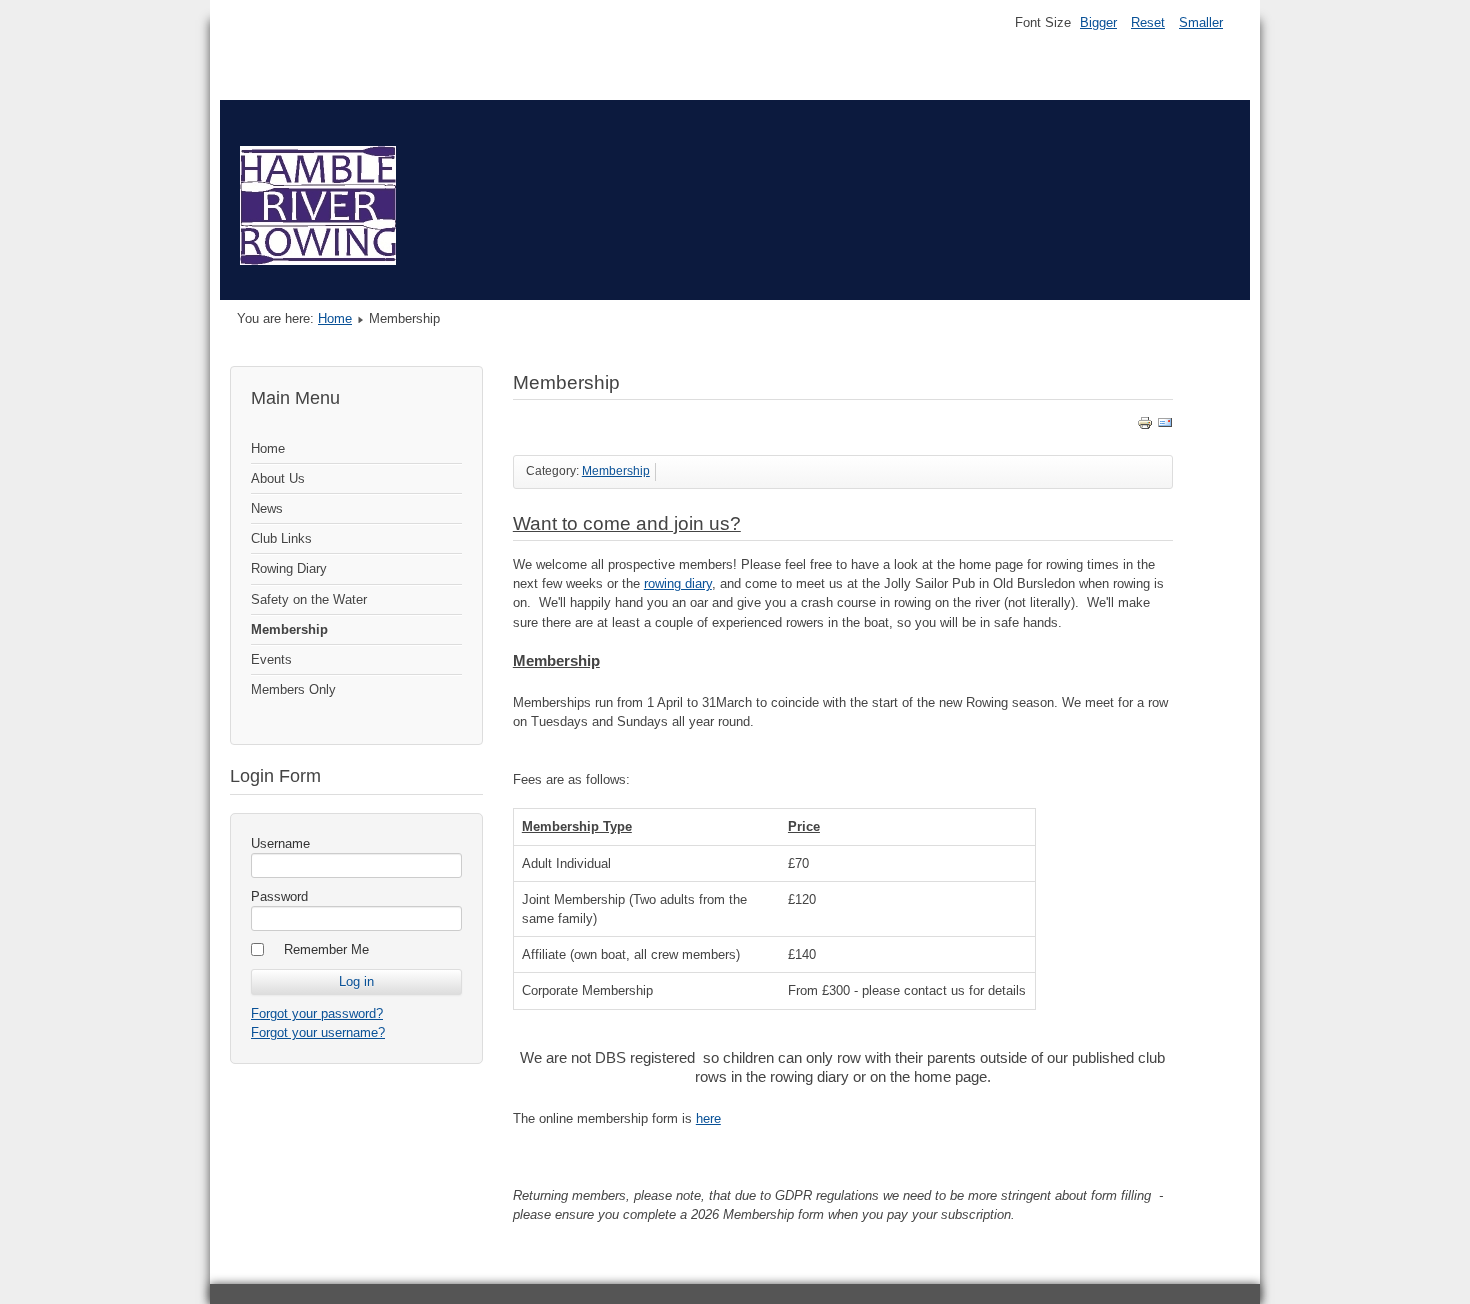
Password (279, 896)
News (267, 508)
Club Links (281, 538)
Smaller (1201, 22)
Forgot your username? (318, 1032)
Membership (289, 629)
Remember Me (326, 949)
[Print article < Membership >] (1145, 426)
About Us (278, 478)
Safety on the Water (309, 599)
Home (335, 318)
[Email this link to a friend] (1165, 426)
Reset (1148, 22)
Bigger (1098, 22)
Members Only (293, 689)
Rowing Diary (289, 568)
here (708, 1118)
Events (271, 659)
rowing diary (678, 583)
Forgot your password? (317, 1013)
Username (280, 843)
